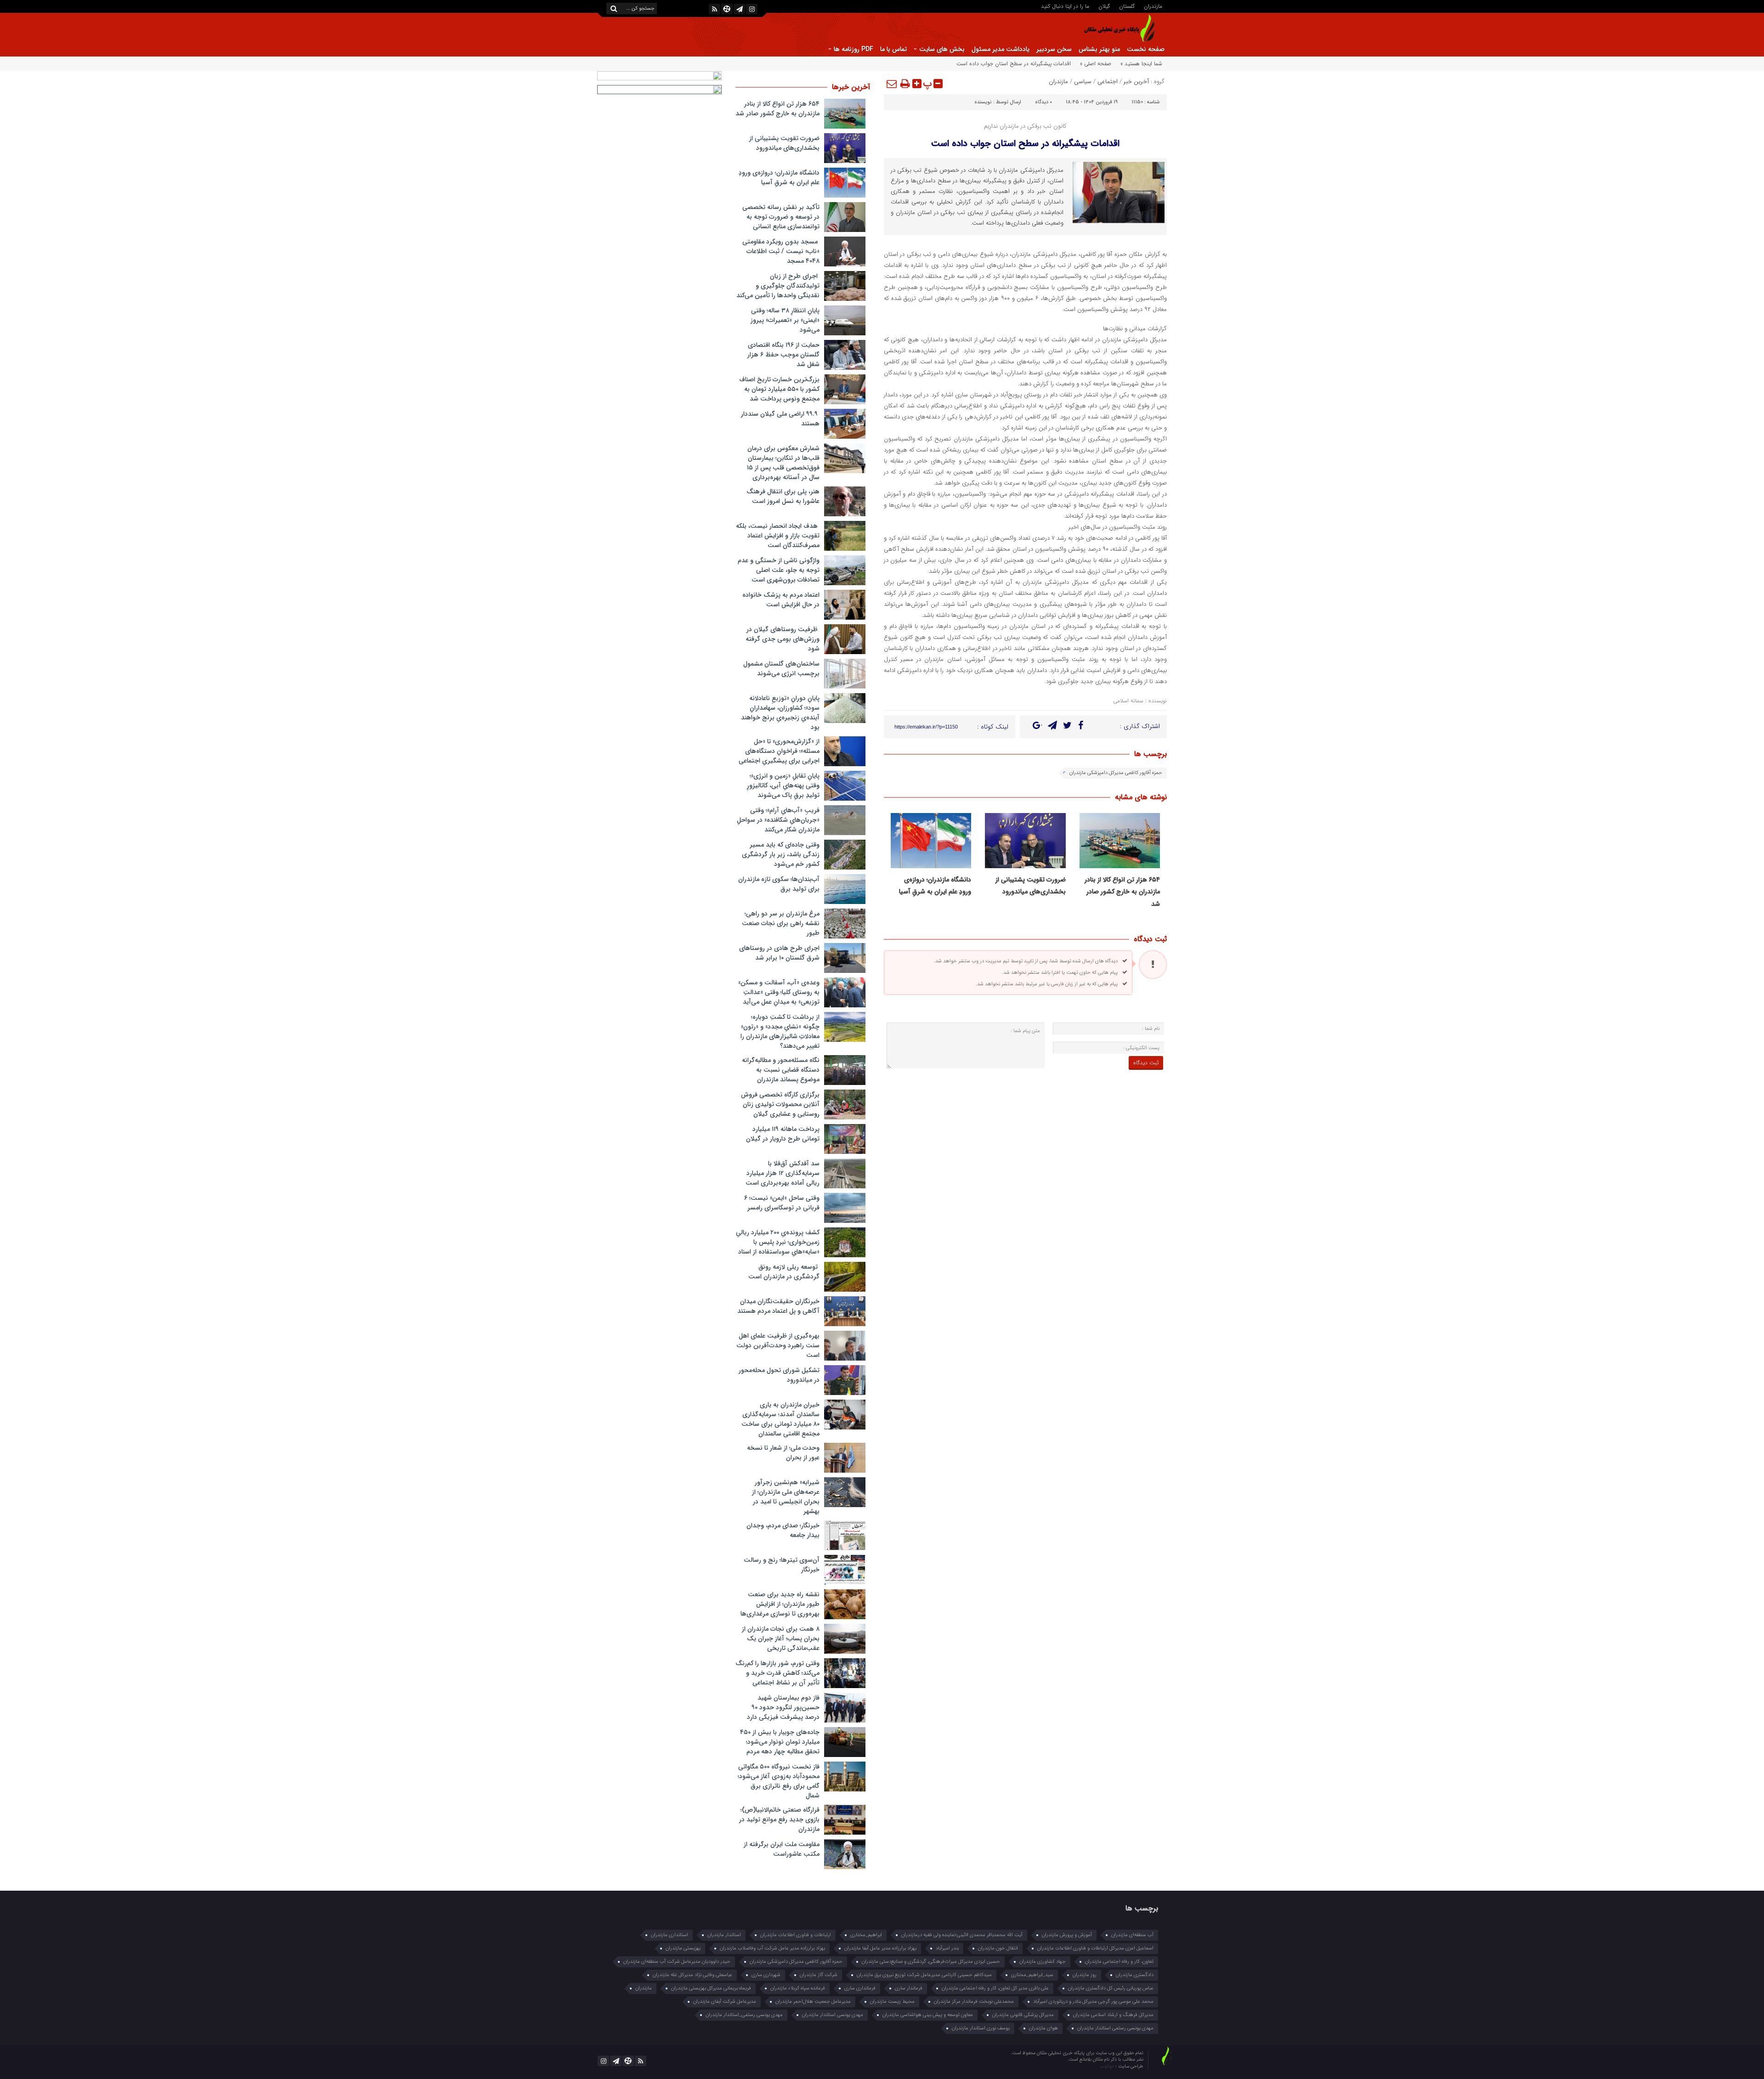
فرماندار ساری (909, 1988)
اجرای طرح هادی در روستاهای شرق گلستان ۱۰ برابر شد (779, 953)
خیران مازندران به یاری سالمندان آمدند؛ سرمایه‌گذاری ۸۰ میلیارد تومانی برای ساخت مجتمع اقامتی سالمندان (780, 1419)
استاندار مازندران (724, 1935)
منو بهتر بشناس (1099, 49)
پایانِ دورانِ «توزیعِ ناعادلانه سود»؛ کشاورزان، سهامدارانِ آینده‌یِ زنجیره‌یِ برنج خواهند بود (780, 713)
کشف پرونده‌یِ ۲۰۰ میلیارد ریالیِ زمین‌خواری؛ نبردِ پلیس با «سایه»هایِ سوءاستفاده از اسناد (778, 1242)
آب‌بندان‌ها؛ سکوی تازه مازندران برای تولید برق (779, 884)
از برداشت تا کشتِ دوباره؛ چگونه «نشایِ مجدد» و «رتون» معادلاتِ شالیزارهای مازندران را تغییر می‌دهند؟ (780, 1031)
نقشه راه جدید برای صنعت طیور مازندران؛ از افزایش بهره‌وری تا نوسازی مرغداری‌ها (780, 1604)
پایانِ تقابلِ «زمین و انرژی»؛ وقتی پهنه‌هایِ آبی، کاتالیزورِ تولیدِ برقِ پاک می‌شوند (783, 785)
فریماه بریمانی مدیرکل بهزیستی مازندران (711, 1988)
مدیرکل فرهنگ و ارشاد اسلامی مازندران (1113, 2015)
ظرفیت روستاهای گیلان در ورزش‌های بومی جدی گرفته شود (783, 639)
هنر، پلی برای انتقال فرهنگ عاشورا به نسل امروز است (783, 496)
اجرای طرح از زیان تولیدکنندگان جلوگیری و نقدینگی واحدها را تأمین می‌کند (778, 286)
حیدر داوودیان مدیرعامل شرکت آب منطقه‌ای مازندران (677, 1962)
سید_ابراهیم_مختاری (1032, 1975)
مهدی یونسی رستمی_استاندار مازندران (744, 2015)
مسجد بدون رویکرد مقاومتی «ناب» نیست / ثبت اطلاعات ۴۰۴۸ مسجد (781, 251)
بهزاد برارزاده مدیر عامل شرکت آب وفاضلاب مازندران (772, 1948)
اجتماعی (1108, 82)
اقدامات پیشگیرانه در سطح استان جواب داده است (1025, 144)
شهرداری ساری (766, 1975)
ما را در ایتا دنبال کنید (1065, 6)
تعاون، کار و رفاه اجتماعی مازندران (1119, 1962)
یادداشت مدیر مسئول (1001, 49)
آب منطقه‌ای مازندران (1132, 1935)
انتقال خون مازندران (998, 1948)
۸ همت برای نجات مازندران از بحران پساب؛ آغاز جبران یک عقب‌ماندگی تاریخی (781, 1638)
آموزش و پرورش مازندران (1067, 1935)
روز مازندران (1085, 1975)
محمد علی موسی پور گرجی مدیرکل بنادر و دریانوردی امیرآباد (1093, 2002)
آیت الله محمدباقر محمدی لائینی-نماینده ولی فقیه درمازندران (962, 1935)
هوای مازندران (1043, 2028)
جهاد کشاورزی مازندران (1043, 1962)
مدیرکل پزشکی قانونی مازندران (1023, 2015)
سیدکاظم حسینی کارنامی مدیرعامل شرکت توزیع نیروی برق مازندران (924, 1975)
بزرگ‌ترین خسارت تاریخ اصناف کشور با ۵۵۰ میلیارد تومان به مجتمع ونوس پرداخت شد (779, 389)
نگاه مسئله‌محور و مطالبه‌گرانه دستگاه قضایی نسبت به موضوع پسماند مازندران (781, 1070)
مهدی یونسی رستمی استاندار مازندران (1115, 2028)
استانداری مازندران (670, 1935)
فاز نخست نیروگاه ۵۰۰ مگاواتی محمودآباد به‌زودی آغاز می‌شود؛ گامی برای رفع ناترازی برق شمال (779, 1781)
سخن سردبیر (1054, 49)
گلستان (1127, 6)
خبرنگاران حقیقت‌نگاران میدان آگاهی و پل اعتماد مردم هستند (778, 1306)
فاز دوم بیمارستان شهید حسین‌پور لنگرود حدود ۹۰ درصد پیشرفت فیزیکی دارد (783, 1707)
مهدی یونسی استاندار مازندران (833, 2015)
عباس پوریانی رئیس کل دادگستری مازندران (1111, 1988)
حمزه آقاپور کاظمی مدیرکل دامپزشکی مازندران (1116, 773)
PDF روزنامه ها (854, 49)
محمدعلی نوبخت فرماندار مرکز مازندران (974, 2002)
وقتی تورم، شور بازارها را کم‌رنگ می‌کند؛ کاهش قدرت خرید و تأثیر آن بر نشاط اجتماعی (777, 1673)
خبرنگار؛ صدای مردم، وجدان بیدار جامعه (783, 1530)
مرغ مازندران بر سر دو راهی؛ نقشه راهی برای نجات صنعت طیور (781, 923)
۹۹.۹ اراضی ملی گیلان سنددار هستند (780, 419)
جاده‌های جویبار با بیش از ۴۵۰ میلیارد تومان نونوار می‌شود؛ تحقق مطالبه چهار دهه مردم (780, 1742)
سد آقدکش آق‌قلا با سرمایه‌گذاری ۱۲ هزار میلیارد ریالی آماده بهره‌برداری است (783, 1173)
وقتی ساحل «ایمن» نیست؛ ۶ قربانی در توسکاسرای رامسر (782, 1203)
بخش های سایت (942, 49)
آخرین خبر (1136, 82)
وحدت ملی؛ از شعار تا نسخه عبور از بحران (783, 1453)
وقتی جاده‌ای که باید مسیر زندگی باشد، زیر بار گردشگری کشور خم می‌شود (781, 854)
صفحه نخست (1146, 49)
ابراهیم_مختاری (866, 1935)
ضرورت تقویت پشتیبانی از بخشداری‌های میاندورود (784, 143)
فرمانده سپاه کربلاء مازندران (798, 1988)
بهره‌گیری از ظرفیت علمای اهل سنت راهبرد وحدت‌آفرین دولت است (778, 1345)
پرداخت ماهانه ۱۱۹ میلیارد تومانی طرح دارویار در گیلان (783, 1134)
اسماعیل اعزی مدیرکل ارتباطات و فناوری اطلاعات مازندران (1095, 1948)
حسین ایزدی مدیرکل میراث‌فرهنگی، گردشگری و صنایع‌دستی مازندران (931, 1962)
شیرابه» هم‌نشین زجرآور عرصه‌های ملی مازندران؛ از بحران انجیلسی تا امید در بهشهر (786, 1497)
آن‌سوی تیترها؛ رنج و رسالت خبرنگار (782, 1565)
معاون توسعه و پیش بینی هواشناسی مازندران (928, 2015)
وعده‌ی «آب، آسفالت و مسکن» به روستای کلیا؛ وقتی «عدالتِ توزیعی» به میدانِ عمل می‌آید (779, 992)
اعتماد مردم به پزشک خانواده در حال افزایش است (781, 600)
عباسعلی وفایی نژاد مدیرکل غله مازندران (693, 1975)
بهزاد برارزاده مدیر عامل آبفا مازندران (880, 1948)
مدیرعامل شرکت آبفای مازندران (725, 2002)
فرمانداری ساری (860, 1988)
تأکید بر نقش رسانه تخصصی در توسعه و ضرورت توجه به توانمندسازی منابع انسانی (781, 217)
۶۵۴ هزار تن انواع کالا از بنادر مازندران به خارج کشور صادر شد (1122, 892)
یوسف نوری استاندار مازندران (981, 2028)
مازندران (1153, 6)
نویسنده (983, 102)
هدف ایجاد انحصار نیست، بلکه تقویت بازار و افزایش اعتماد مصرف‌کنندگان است (778, 536)
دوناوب (1108, 2066)
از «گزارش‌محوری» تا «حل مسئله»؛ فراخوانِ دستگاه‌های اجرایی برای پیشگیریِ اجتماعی (779, 751)
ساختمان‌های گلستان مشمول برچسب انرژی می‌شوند (781, 669)
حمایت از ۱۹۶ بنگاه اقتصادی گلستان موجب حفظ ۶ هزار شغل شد (783, 355)
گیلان (1104, 6)
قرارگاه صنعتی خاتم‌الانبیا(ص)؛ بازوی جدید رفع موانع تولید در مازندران (779, 1819)
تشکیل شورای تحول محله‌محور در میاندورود (779, 1375)
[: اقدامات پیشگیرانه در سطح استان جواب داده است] (892, 84)
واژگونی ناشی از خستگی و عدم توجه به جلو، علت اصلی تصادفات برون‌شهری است (779, 570)
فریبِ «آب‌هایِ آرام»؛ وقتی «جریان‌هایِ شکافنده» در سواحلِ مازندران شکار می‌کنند (778, 820)
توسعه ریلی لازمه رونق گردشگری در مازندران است (784, 1272)
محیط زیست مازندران (892, 2002)
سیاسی (1083, 82)
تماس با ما (893, 49)
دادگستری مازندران (1135, 1975)
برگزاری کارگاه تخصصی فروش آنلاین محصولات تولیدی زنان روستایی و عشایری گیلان (780, 1104)
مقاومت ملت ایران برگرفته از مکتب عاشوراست (782, 1849)
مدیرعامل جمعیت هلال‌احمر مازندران (813, 2002)
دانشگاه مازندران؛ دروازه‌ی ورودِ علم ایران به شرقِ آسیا (779, 178)
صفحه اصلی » (1096, 64)
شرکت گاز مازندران (819, 1975)
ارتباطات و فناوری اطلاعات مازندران (796, 1935)
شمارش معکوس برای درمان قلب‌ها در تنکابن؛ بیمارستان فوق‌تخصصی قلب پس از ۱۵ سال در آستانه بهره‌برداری (783, 463)
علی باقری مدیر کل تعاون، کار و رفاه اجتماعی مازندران (995, 1988)
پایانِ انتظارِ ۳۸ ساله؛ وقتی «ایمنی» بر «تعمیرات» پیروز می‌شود (785, 320)
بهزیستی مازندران (683, 1948)
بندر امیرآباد (947, 1948)
